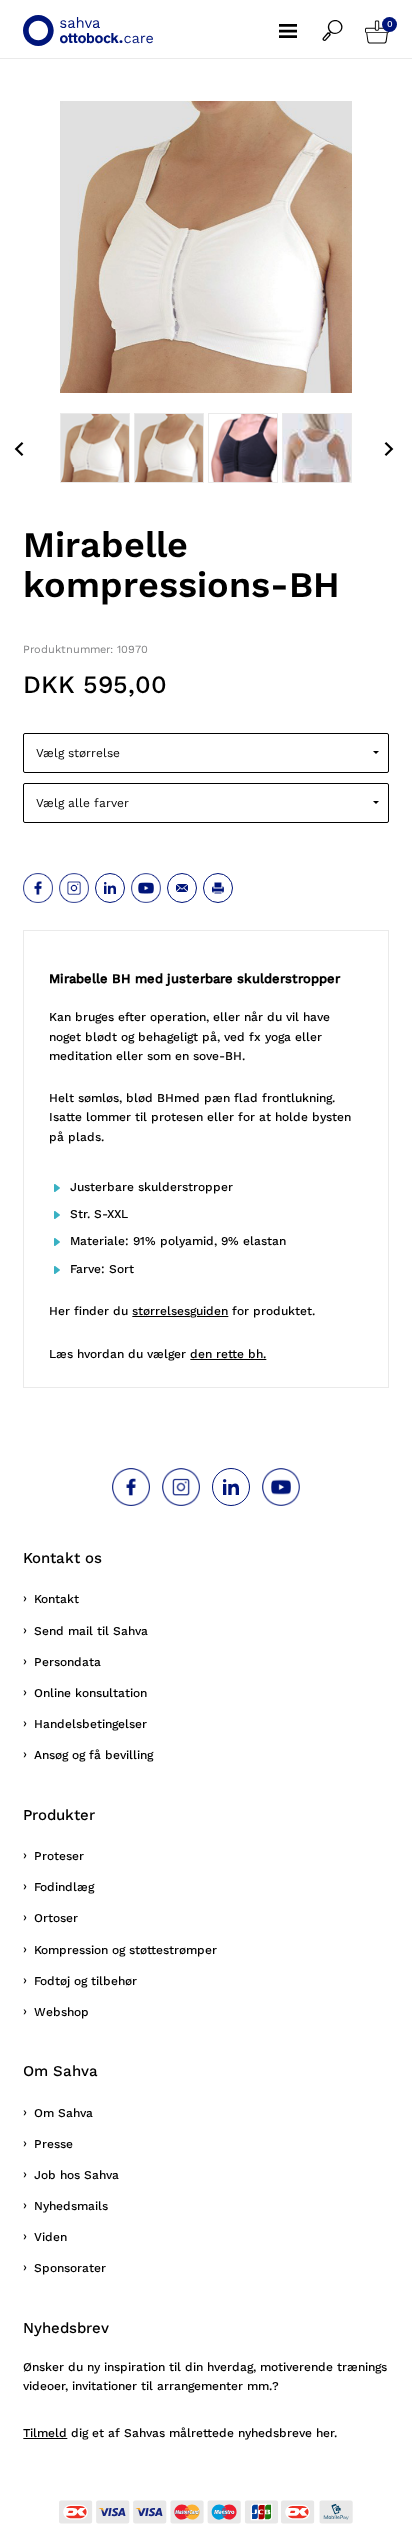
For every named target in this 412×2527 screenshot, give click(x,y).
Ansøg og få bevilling (93, 1755)
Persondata (67, 1662)
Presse (53, 2144)
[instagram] (74, 888)
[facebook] (38, 888)
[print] (218, 888)
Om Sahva (63, 2113)
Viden (50, 2237)
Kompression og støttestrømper (125, 1950)
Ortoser (56, 1918)
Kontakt (56, 1599)
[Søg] (343, 20)
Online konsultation (90, 1693)
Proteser (59, 1856)
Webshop (61, 2012)
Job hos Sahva (76, 2175)
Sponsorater (70, 2268)
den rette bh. (228, 1354)
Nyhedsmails (71, 2206)
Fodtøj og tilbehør (85, 1981)
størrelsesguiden (180, 1311)
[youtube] (146, 888)
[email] (182, 888)
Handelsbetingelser (90, 1724)
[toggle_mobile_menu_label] (300, 20)
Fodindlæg (64, 1887)
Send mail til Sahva (91, 1631)
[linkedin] (110, 888)
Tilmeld (45, 2433)
